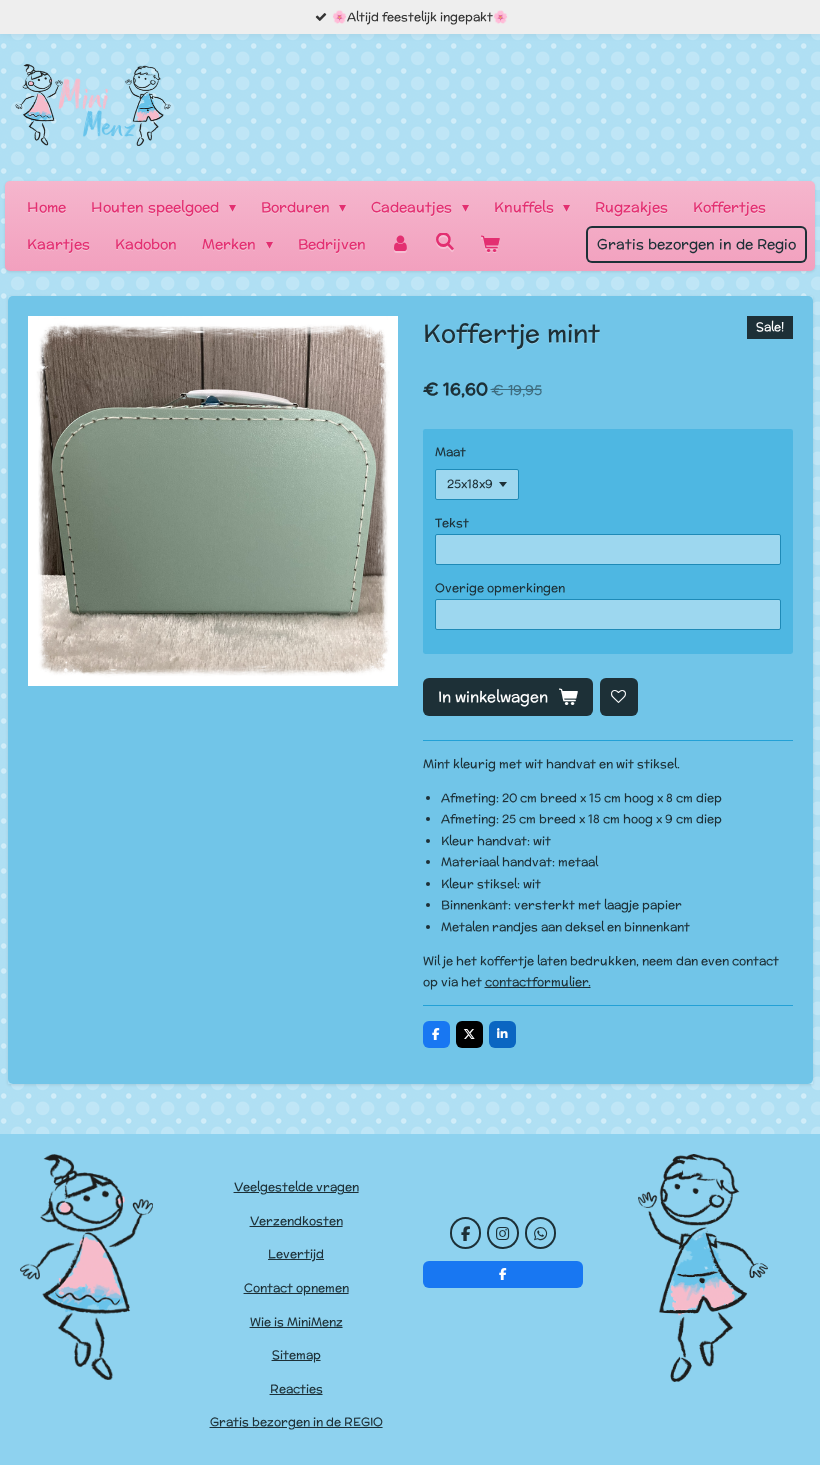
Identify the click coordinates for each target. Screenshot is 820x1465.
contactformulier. (538, 981)
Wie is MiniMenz (296, 1321)
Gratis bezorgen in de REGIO (296, 1421)
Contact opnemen (296, 1287)
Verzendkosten (296, 1220)
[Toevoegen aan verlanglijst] (619, 697)
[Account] (401, 244)
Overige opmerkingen (500, 587)
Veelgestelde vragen (296, 1186)
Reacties (296, 1388)
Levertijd (296, 1253)
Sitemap (296, 1354)
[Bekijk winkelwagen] (490, 244)
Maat (450, 451)
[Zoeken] (445, 242)
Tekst (452, 522)
